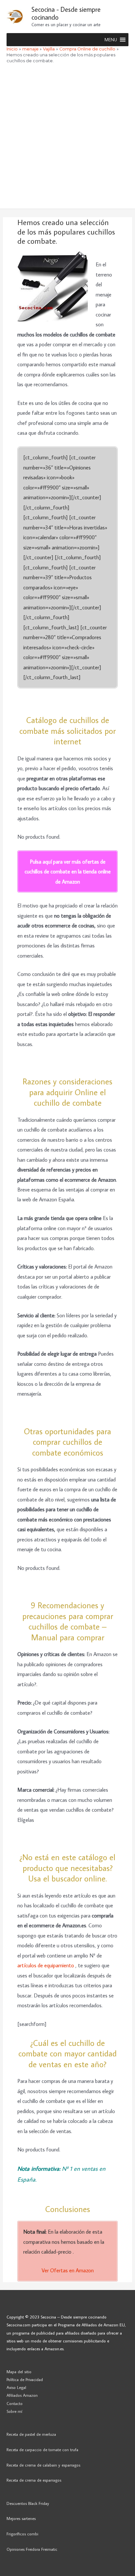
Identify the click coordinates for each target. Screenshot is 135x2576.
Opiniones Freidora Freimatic (32, 2549)
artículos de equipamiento (46, 1965)
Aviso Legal (16, 2387)
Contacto (15, 2403)
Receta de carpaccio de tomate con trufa (42, 2450)
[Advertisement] (67, 138)
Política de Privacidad (25, 2379)
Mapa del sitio (19, 2372)
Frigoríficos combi (22, 2534)
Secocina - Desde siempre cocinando (66, 13)
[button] (111, 40)
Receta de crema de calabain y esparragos (43, 2465)
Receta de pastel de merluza (31, 2434)
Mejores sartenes (21, 2518)
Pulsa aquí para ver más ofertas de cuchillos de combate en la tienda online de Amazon (68, 871)
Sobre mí (14, 2411)
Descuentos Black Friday (28, 2503)
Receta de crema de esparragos (34, 2480)
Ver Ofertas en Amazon (68, 2270)
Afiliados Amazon (22, 2395)
